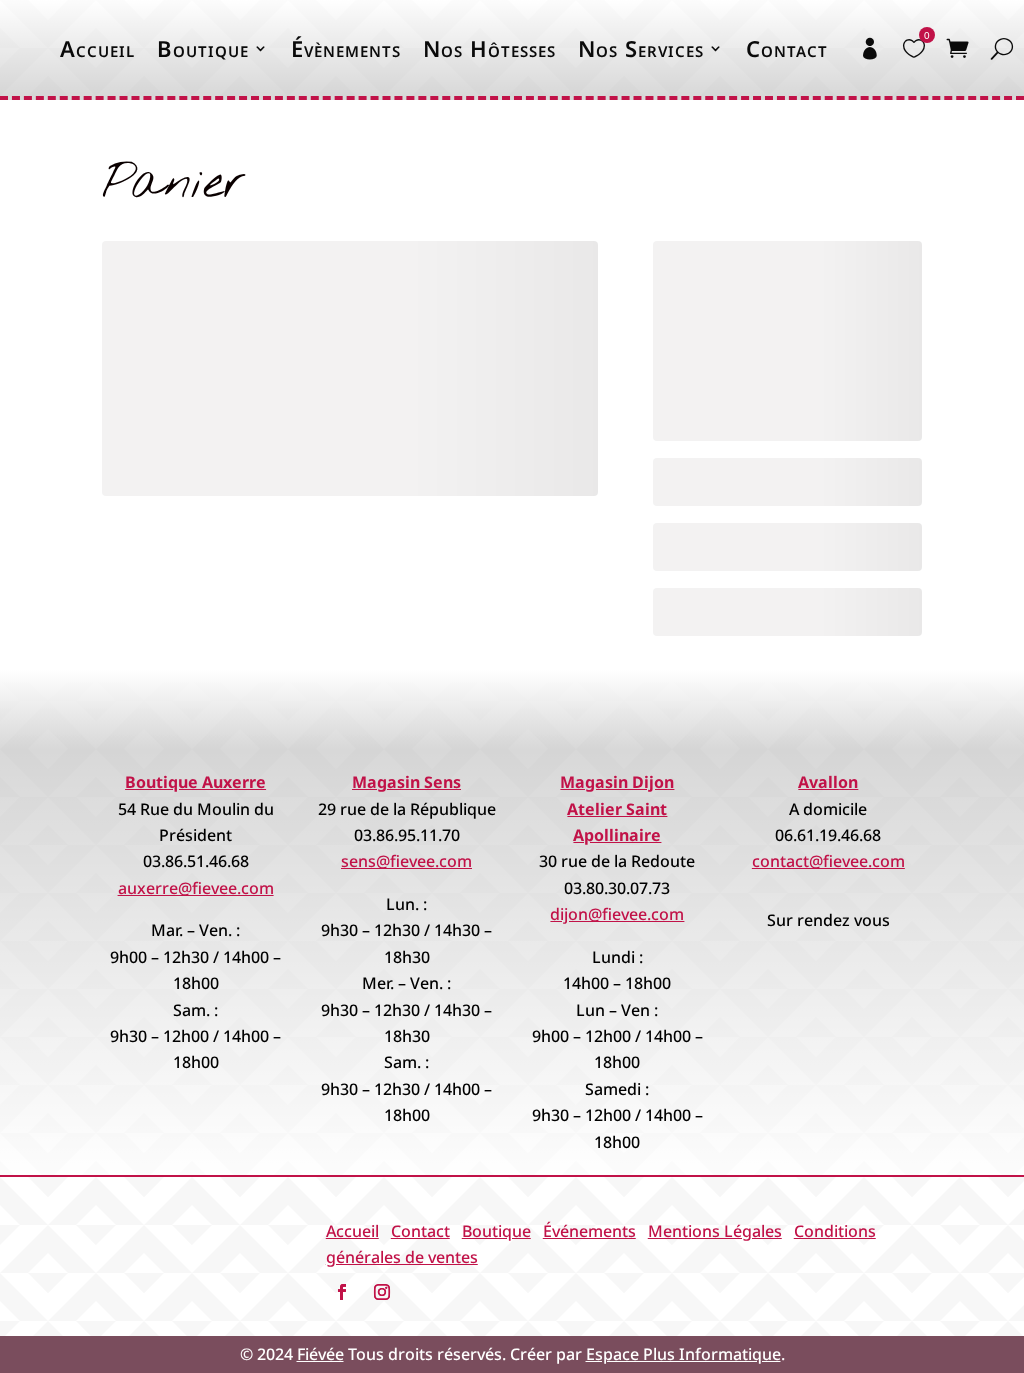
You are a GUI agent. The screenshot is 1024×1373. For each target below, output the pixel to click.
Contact (420, 1231)
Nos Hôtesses (489, 48)
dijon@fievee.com (617, 914)
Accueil (97, 48)
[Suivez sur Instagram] (382, 1292)
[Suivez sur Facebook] (342, 1292)
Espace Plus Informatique (683, 1354)
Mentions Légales (715, 1231)
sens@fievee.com (406, 861)
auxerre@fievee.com (196, 888)
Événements (589, 1231)
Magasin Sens (406, 782)
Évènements (346, 48)
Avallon (828, 782)
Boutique (203, 48)
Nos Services (641, 48)
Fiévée (320, 1354)
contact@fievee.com (828, 861)
